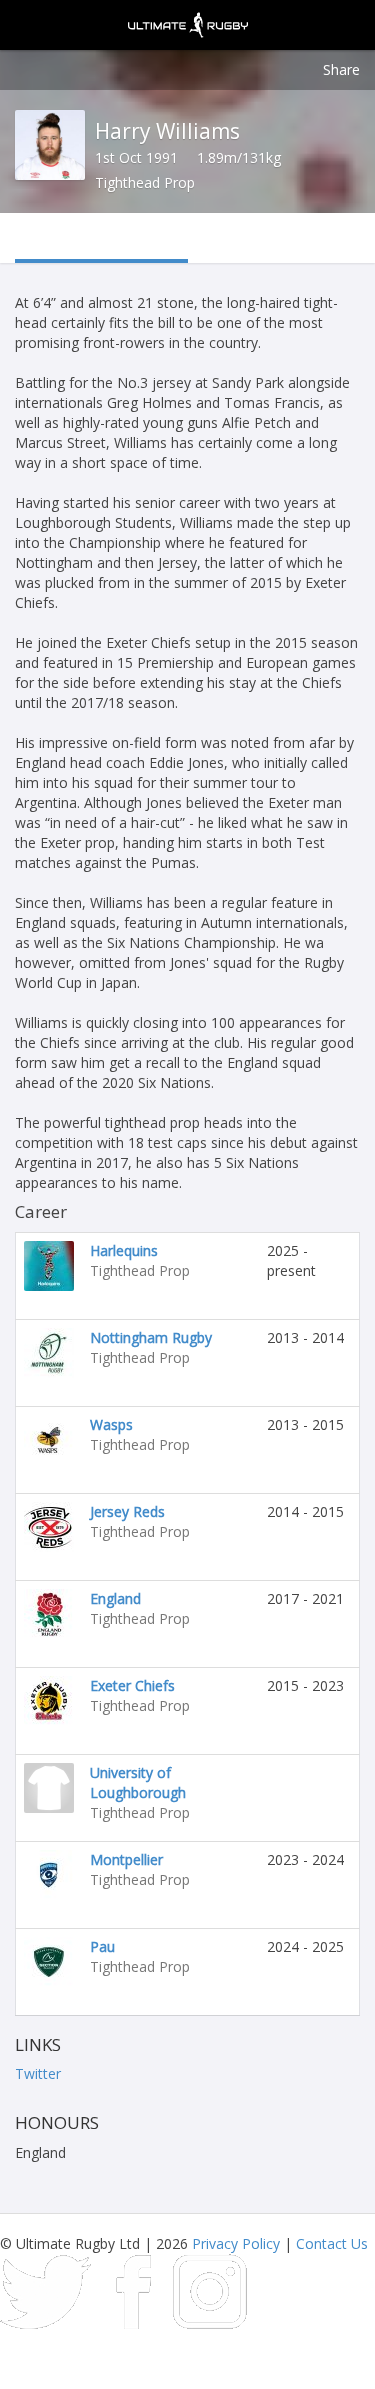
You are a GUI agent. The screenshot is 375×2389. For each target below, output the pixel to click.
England (115, 1598)
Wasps (111, 1424)
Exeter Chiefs (132, 1685)
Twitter (38, 2073)
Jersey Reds (127, 1511)
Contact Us (332, 2243)
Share (341, 69)
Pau (102, 1946)
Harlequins (124, 1250)
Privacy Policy (236, 2243)
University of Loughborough (138, 1782)
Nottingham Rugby (151, 1337)
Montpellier (126, 1859)
